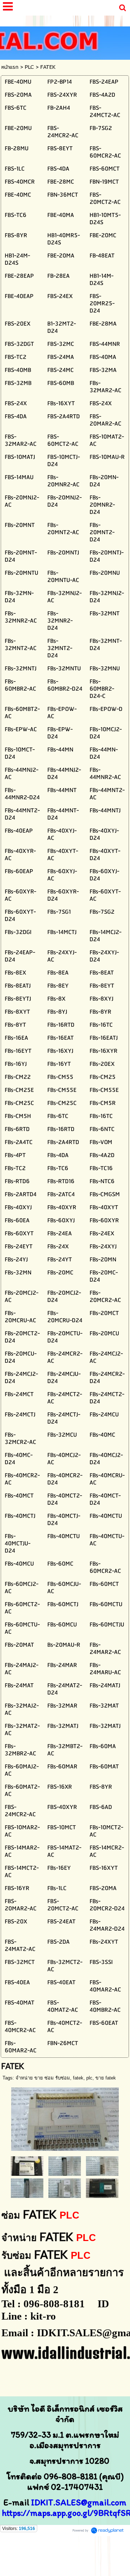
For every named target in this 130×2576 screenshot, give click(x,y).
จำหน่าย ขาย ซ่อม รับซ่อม (43, 2078)
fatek (78, 2078)
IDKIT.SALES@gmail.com (79, 2502)
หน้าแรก (10, 67)
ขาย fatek (106, 2078)
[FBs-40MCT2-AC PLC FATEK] (102, 2188)
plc (89, 2078)
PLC (29, 67)
